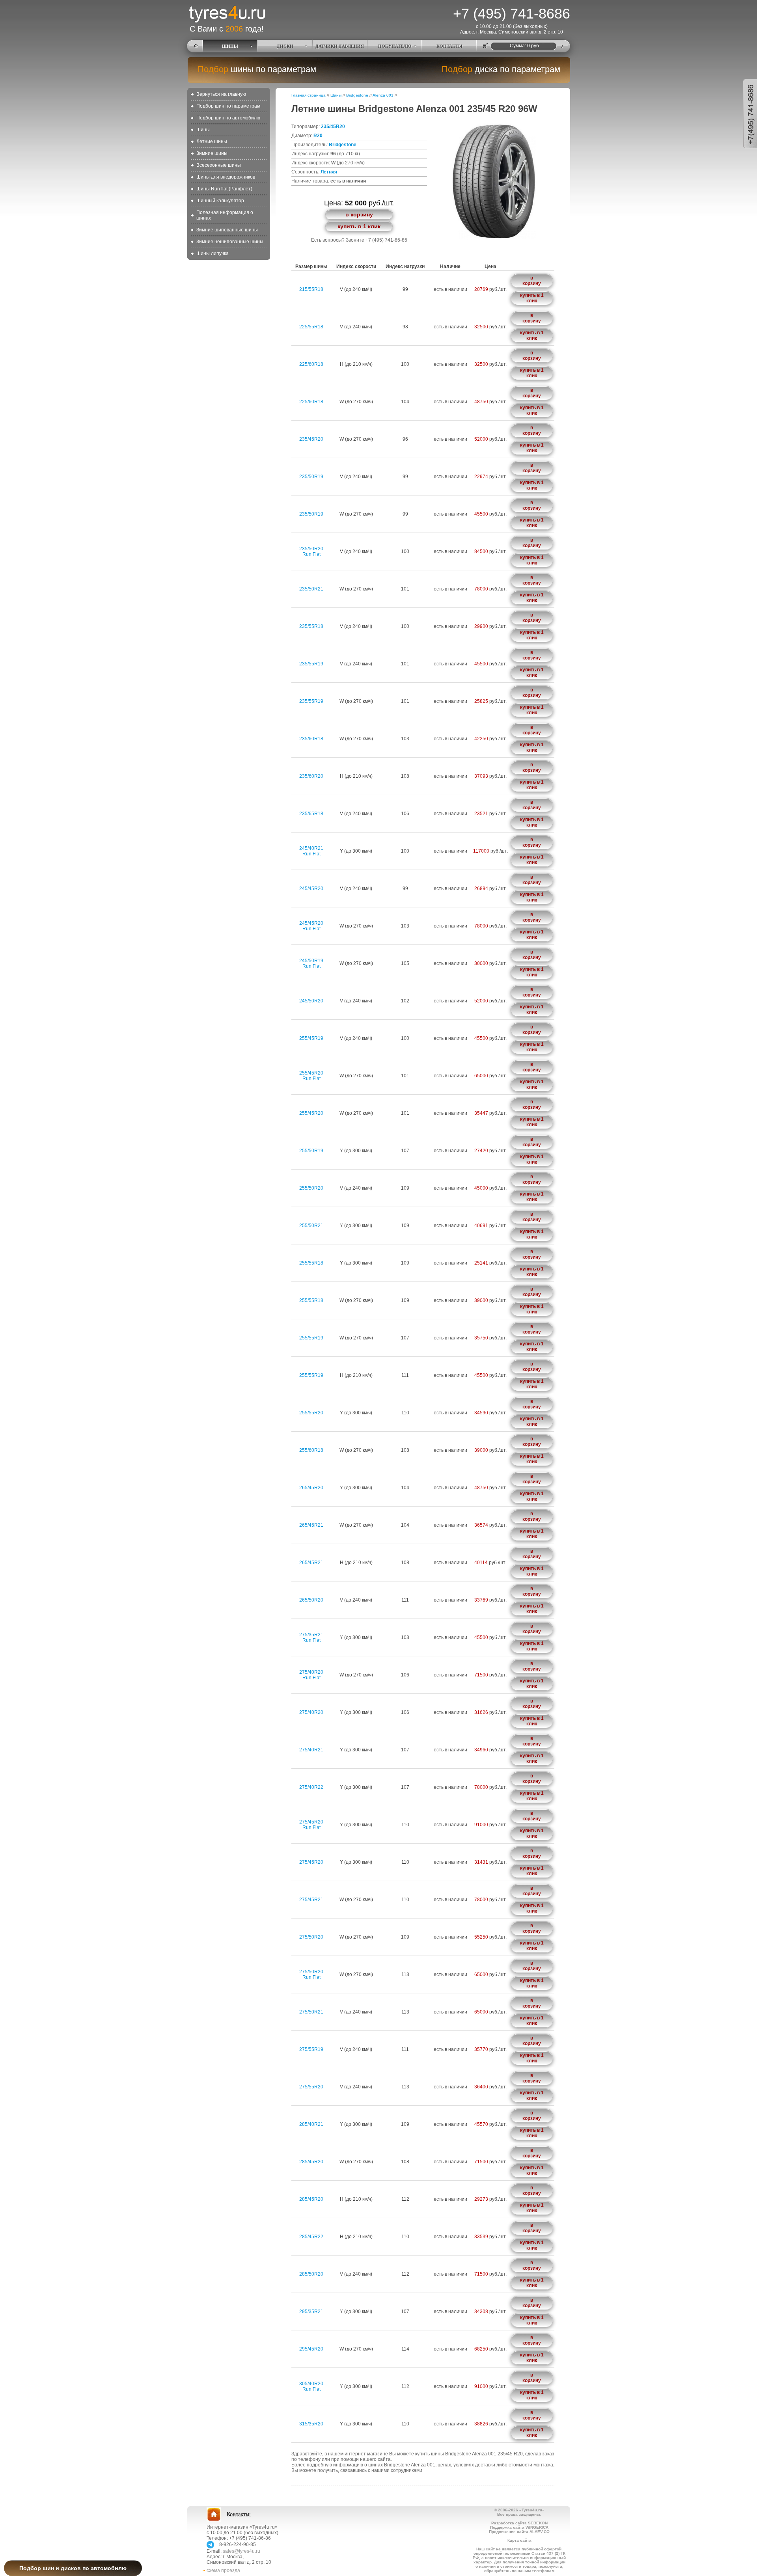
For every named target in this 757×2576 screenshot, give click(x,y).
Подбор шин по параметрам (228, 106)
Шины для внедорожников (226, 177)
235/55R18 (311, 626)
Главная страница (309, 95)
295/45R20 (311, 2349)
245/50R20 (311, 1001)
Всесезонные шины (219, 165)
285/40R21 (311, 2124)
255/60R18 (311, 1450)
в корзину (359, 214)
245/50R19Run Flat (311, 963)
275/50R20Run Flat (311, 1974)
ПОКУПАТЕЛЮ (395, 46)
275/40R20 (311, 1712)
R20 (318, 136)
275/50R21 (311, 2012)
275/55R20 (311, 2087)
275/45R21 (311, 1900)
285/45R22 (311, 2237)
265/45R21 (311, 1525)
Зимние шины (212, 153)
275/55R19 (311, 2049)
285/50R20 (311, 2274)
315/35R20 (311, 2424)
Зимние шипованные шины (227, 230)
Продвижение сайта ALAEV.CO (519, 2532)
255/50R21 (311, 1226)
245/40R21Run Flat (311, 851)
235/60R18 (311, 739)
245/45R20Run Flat (311, 926)
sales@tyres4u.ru (241, 2551)
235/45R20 (333, 127)
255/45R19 (311, 1038)
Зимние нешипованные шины (230, 242)
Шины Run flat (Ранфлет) (224, 189)
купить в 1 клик (359, 226)
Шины (203, 130)
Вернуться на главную (221, 94)
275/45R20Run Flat (311, 1825)
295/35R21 (311, 2312)
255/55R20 (311, 1413)
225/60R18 (311, 364)
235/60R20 (311, 776)
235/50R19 (311, 477)
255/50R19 (311, 1151)
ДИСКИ (285, 46)
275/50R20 (311, 1937)
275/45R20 (311, 1862)
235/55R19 (311, 664)
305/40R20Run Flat (311, 2386)
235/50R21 (311, 589)
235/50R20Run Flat (311, 551)
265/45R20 (311, 1488)
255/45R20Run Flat (311, 1076)
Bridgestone (357, 95)
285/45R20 (311, 2162)
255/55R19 (311, 1338)
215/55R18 (311, 289)
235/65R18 (311, 814)
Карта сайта (519, 2540)
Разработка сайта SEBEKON (519, 2523)
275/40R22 (311, 1787)
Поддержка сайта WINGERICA (519, 2527)
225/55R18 (311, 327)
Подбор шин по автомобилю (228, 118)
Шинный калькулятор (220, 201)
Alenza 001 (383, 95)
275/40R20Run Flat (311, 1675)
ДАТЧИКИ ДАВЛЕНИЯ (340, 46)
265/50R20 (311, 1600)
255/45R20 (311, 1113)
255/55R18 (311, 1263)
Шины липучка (213, 253)
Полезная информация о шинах (225, 215)
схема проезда (223, 2570)
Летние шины (212, 142)
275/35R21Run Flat (311, 1637)
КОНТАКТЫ (449, 46)
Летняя (329, 172)
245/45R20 (311, 888)
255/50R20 (311, 1188)
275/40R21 (311, 1750)
